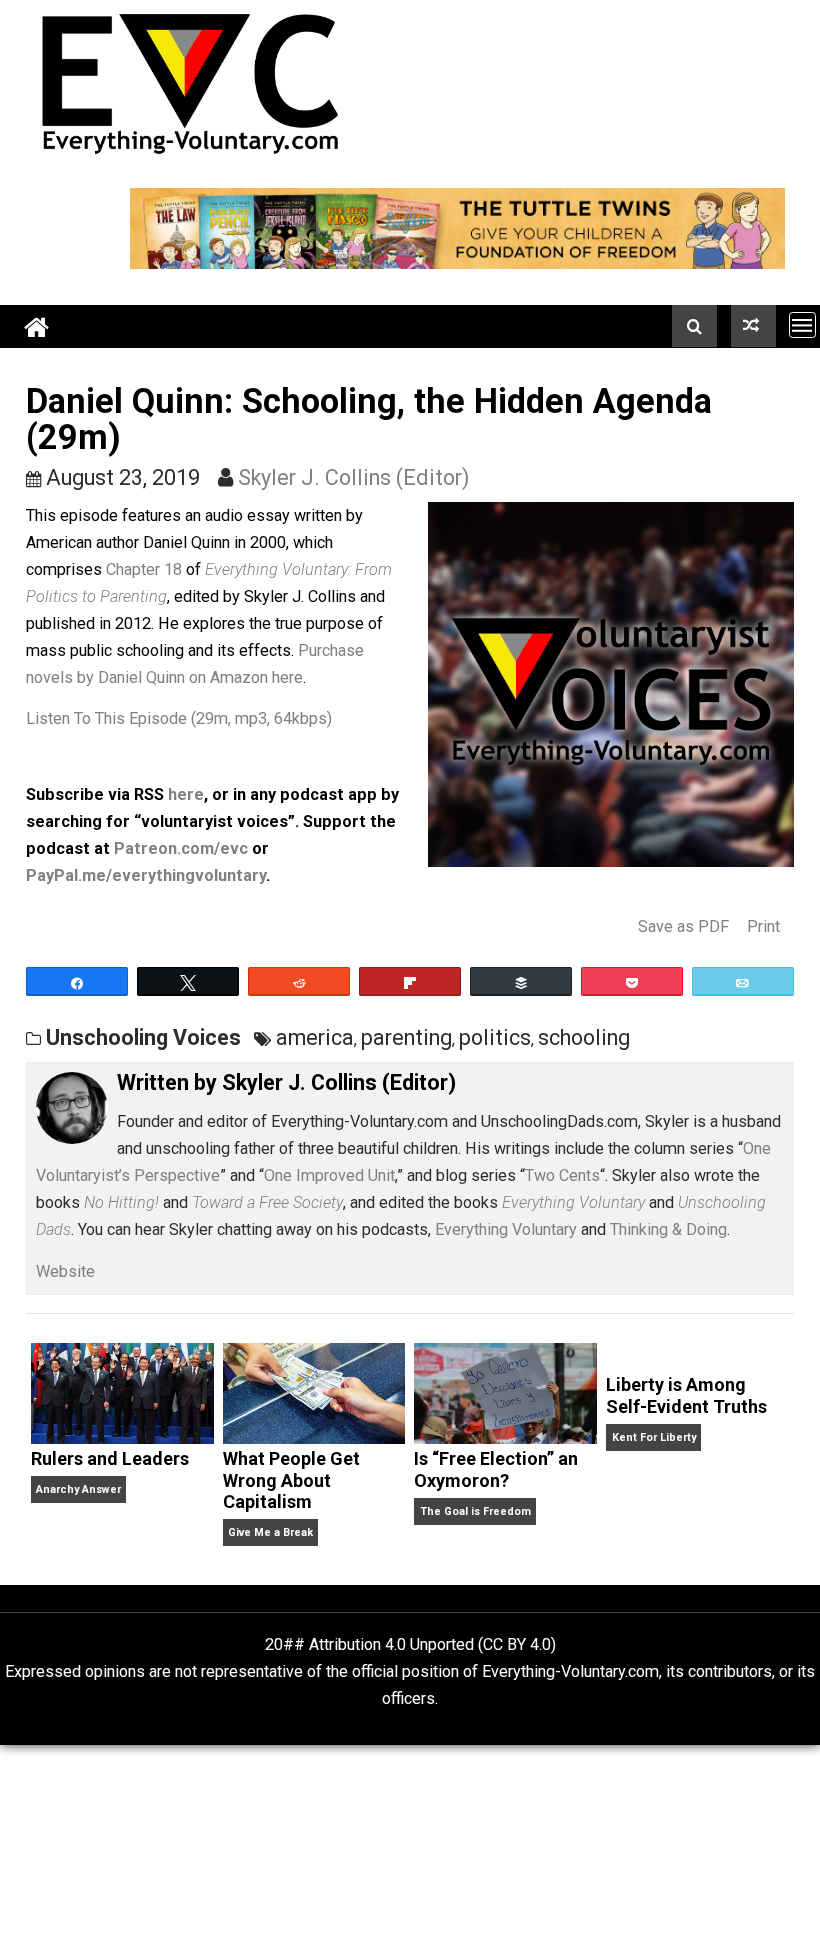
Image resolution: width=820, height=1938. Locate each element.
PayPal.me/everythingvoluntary (146, 875)
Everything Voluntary (506, 1229)
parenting (406, 1037)
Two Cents (562, 1175)
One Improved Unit (329, 1175)
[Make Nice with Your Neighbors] (753, 326)
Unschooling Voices (143, 1037)
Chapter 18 (144, 569)
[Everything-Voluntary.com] (37, 326)
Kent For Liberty (654, 1437)
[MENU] (802, 324)
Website (65, 1271)
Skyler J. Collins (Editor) (354, 477)
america (315, 1037)
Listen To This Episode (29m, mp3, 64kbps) (179, 718)
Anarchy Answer (78, 1489)
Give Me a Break (270, 1532)
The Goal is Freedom (475, 1511)
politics (495, 1037)
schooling (584, 1037)
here (186, 794)
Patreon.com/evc (181, 848)
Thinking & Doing (668, 1229)
